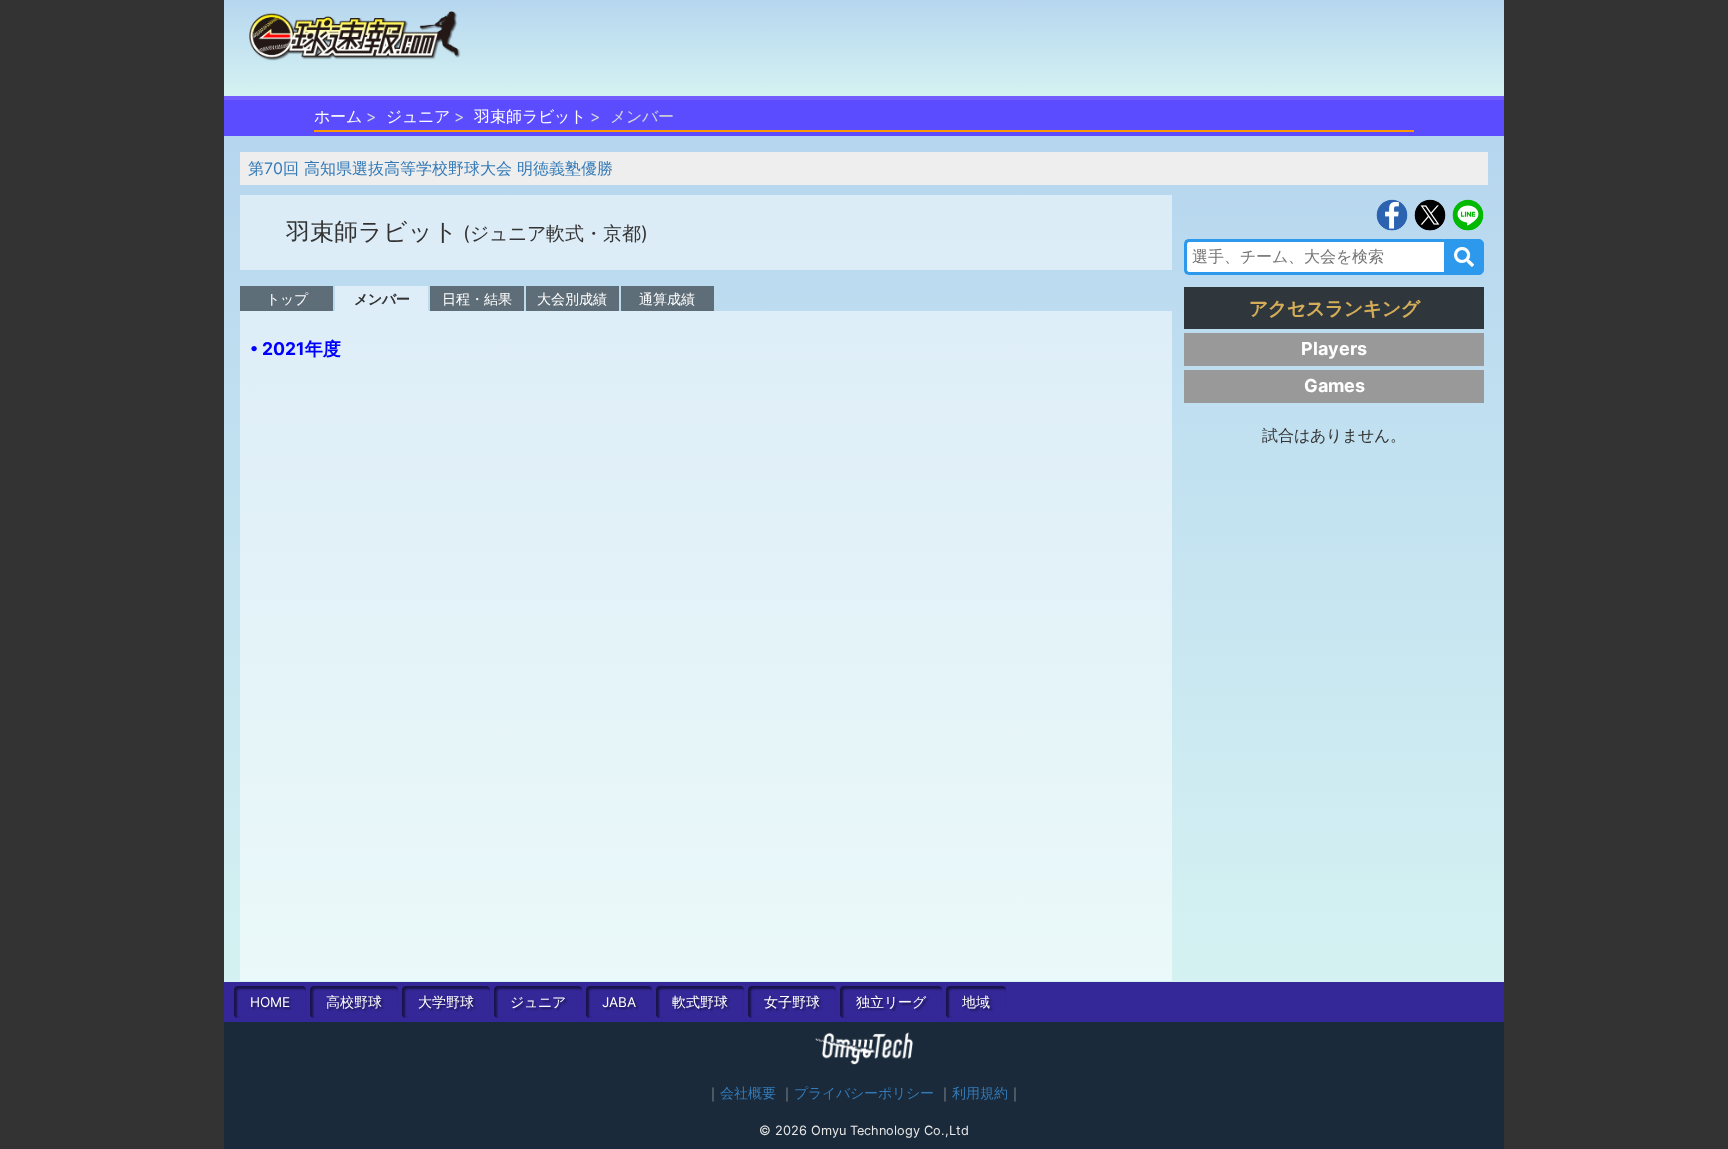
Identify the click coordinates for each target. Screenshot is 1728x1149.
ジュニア (418, 116)
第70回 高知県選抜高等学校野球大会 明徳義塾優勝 (430, 168)
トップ (287, 298)
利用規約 (980, 1093)
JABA (619, 1002)
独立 (891, 1002)
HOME (270, 1002)
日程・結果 (477, 298)
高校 (354, 1002)
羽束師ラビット (530, 116)
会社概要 (748, 1093)
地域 (976, 1002)
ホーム (338, 116)
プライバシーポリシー (864, 1093)
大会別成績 (572, 298)
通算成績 (667, 298)
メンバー (382, 298)
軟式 (700, 1002)
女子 (792, 1002)
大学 (446, 1002)
